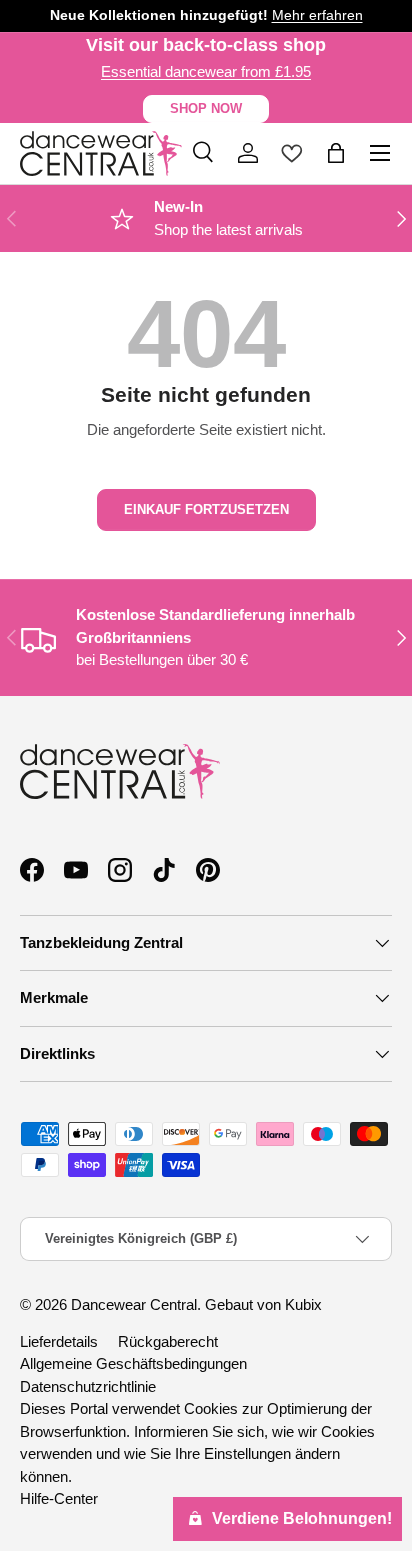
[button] (336, 153)
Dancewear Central (134, 1304)
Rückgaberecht (168, 1341)
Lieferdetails (59, 1341)
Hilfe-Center (59, 1498)
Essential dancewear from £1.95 (206, 71)
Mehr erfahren (317, 15)
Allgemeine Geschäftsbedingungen (133, 1363)
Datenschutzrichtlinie (88, 1386)
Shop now (206, 108)
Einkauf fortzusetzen (206, 509)
